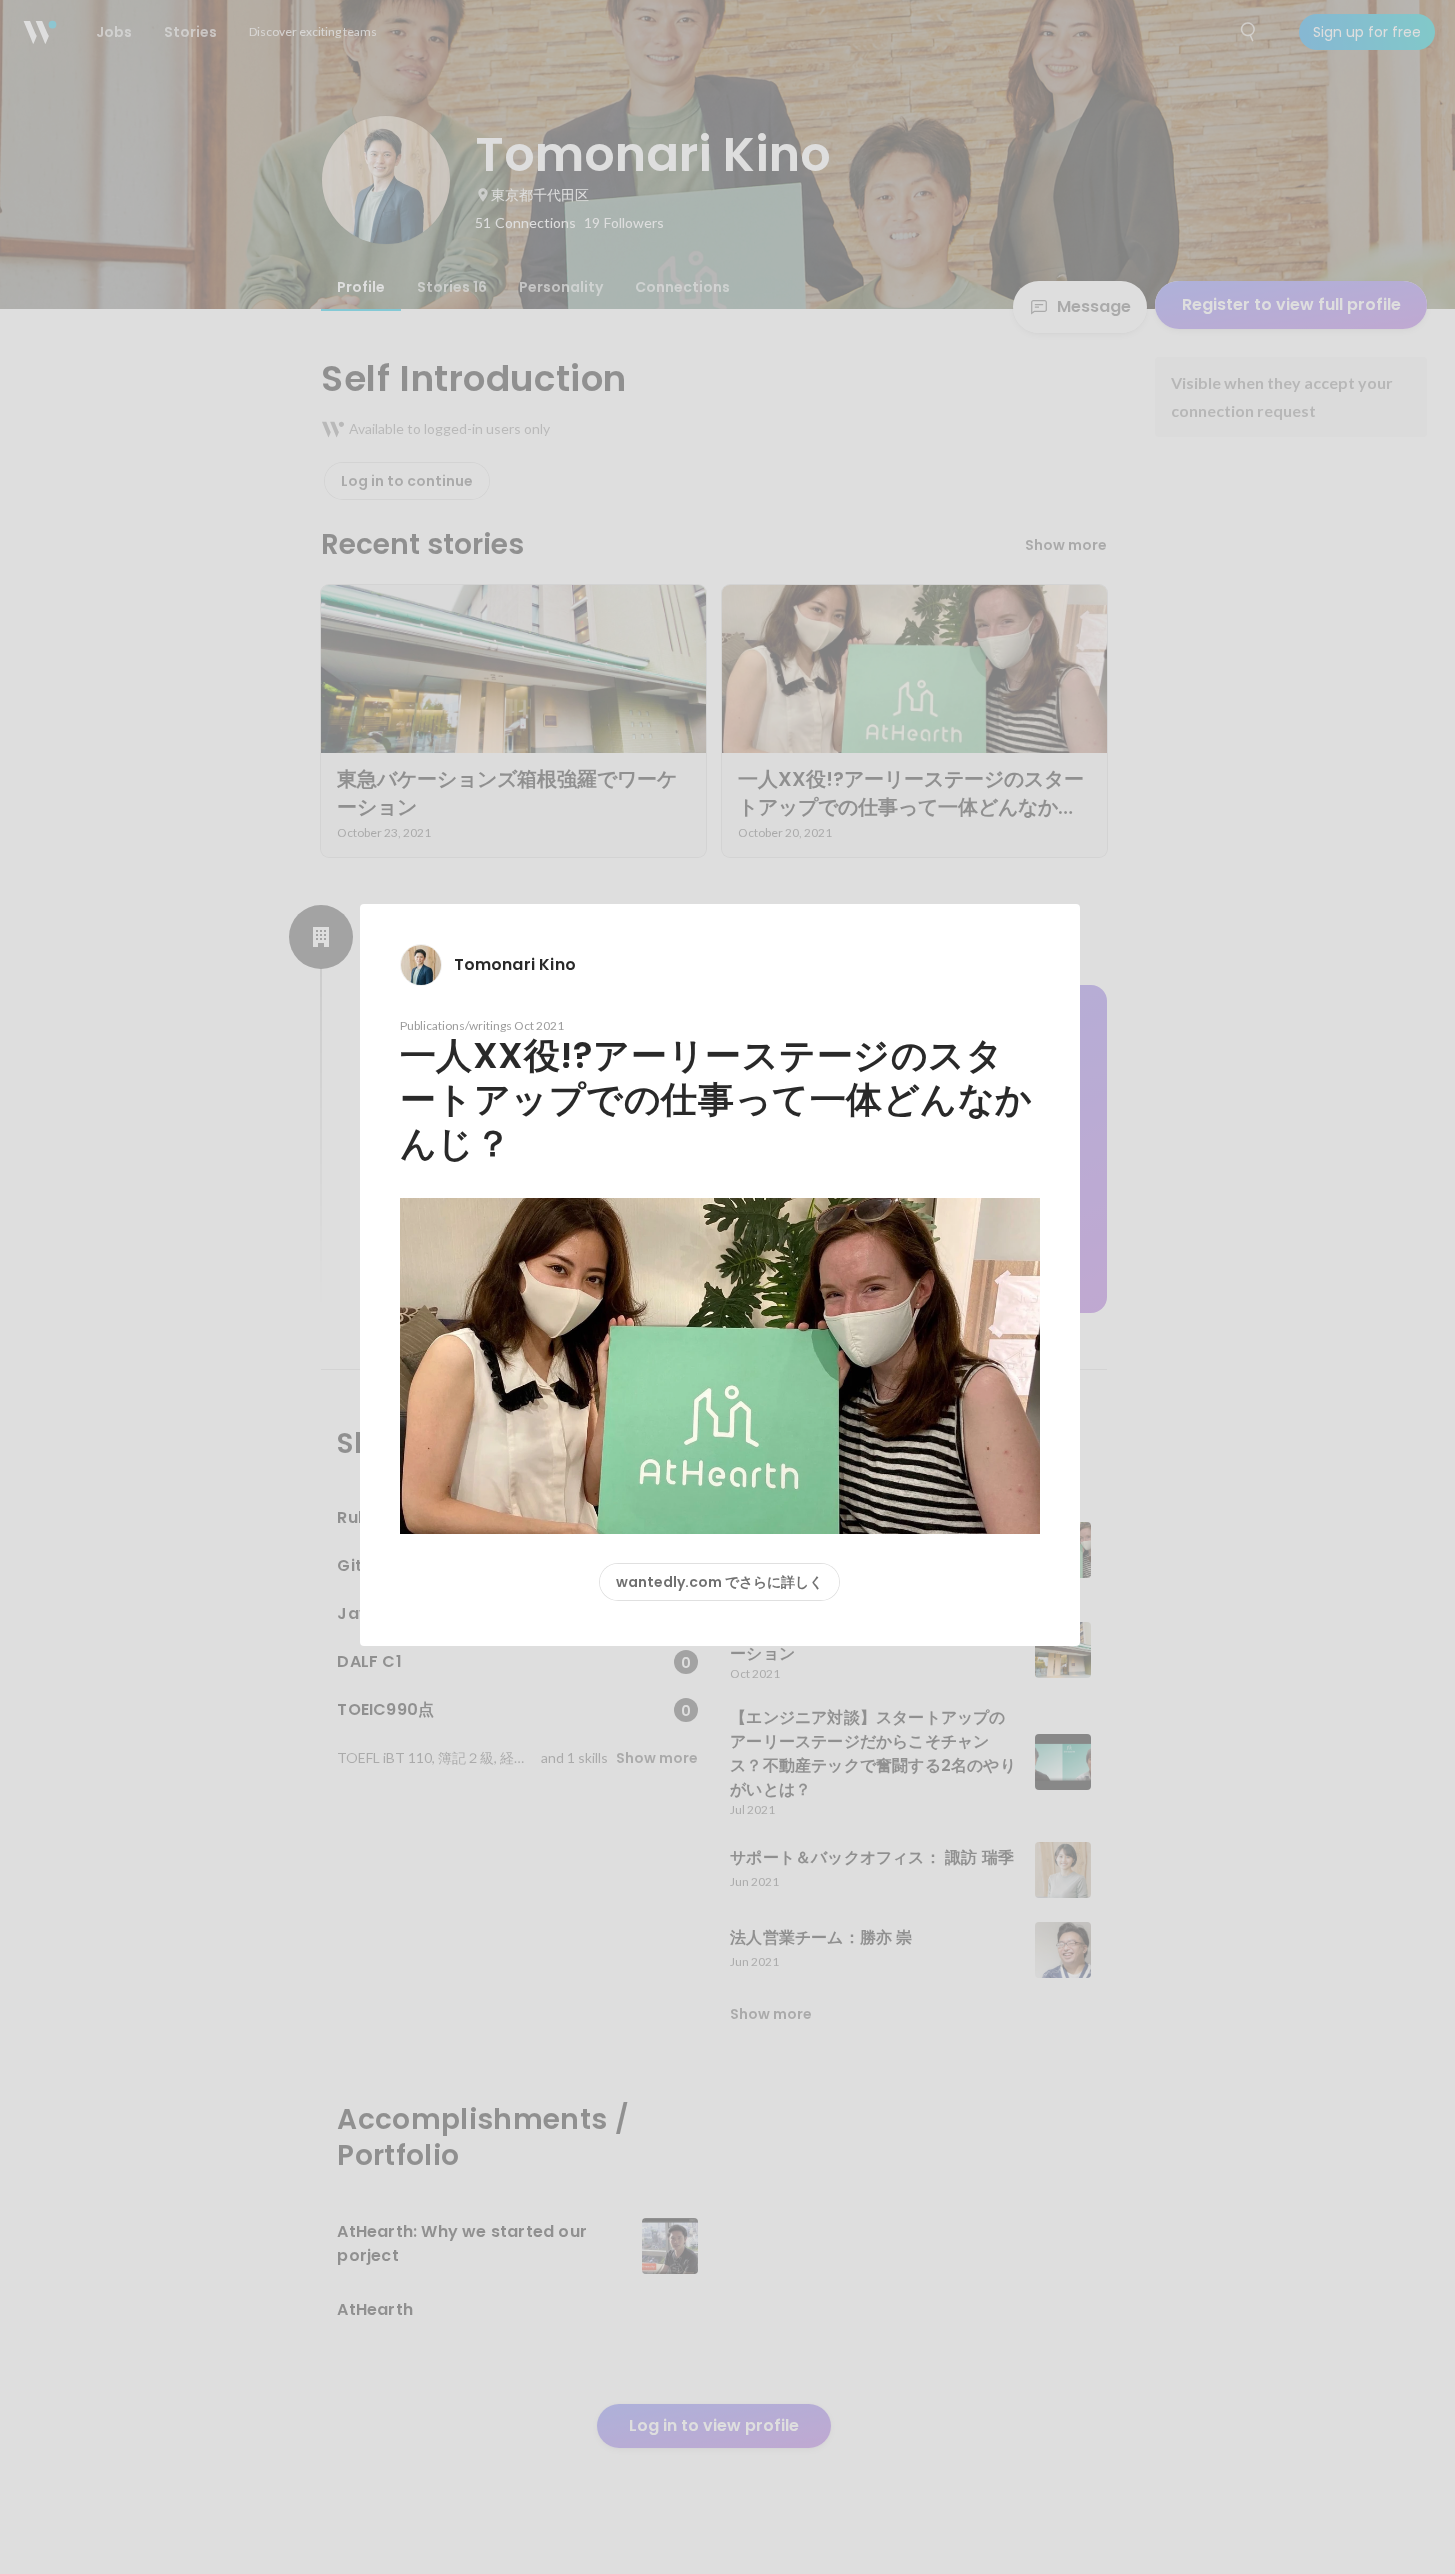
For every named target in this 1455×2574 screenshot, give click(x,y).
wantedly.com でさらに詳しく (719, 1582)
